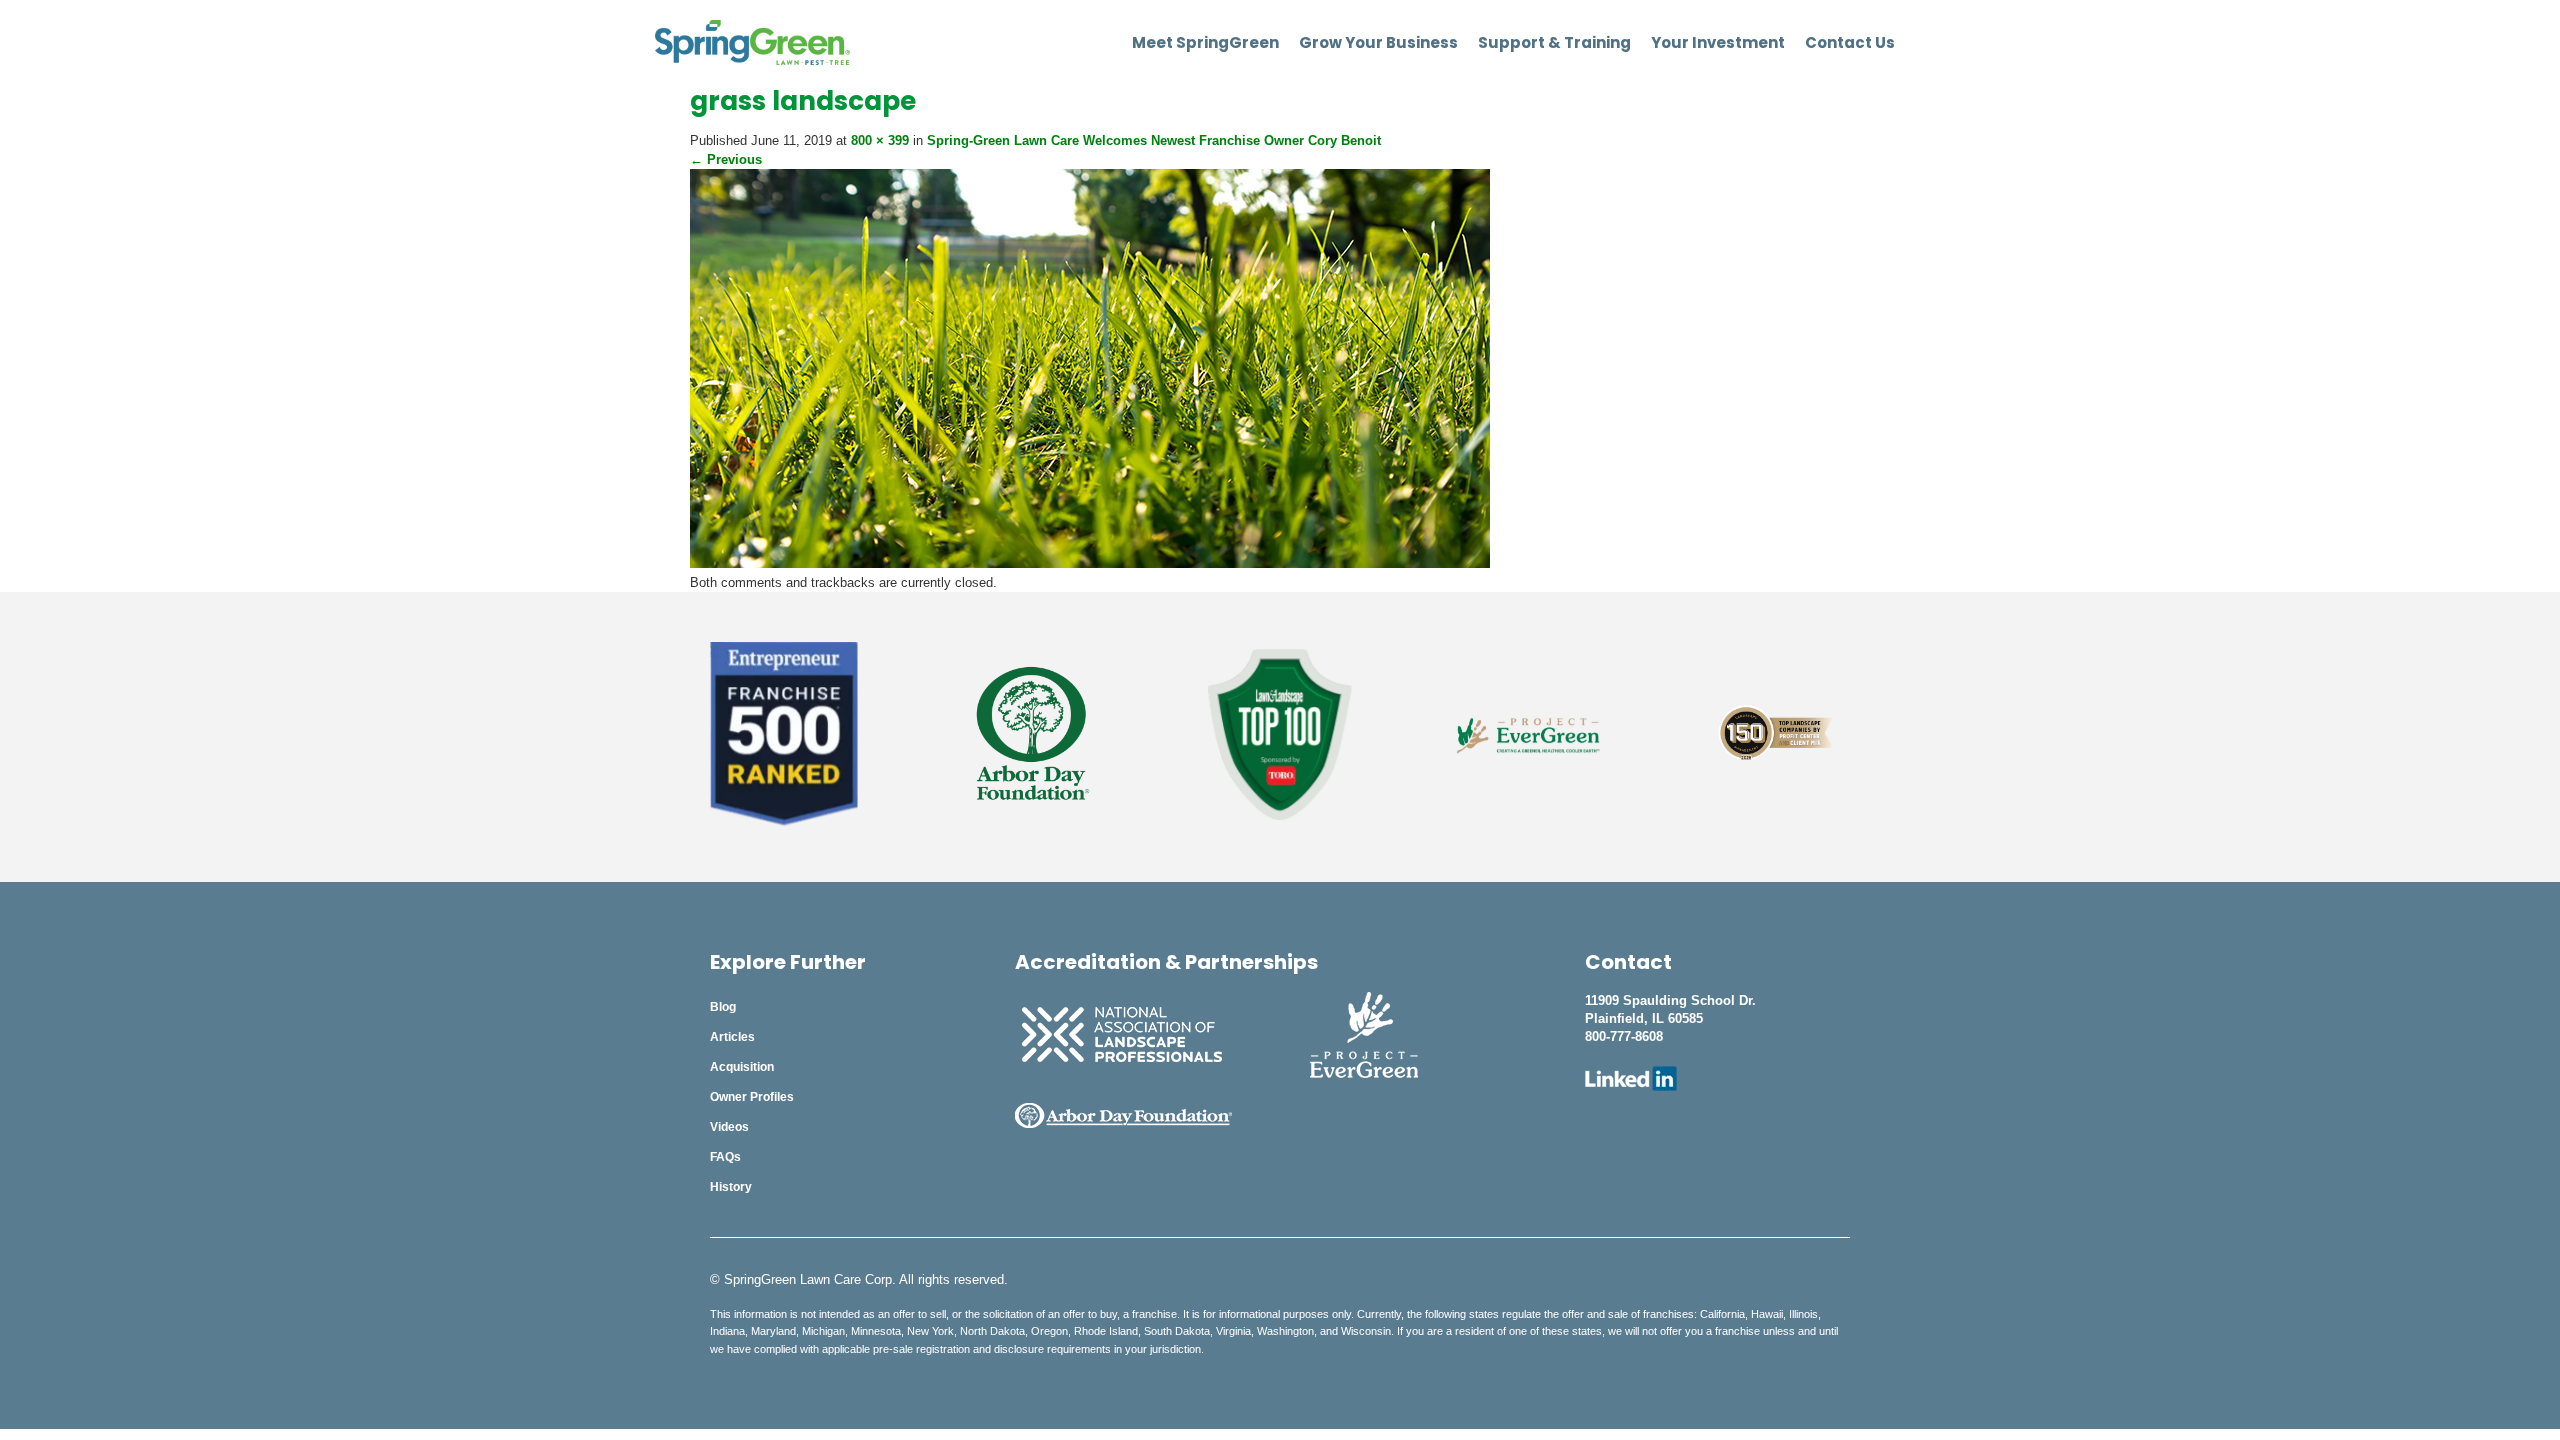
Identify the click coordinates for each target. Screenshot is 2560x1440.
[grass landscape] (1090, 563)
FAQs (725, 1157)
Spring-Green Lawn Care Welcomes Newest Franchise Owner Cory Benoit (1154, 140)
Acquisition (742, 1067)
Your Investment (1718, 43)
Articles (732, 1037)
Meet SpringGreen (1205, 43)
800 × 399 (880, 140)
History (731, 1187)
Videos (729, 1127)
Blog (723, 1007)
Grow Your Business (1378, 43)
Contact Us (1850, 43)
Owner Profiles (752, 1097)
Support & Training (1554, 43)
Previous (726, 159)
